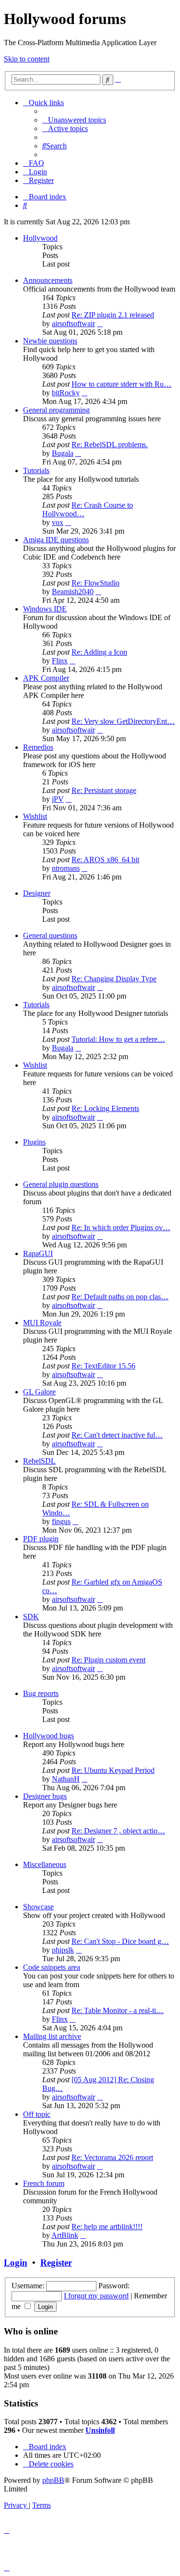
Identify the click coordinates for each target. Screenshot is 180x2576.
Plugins (34, 1142)
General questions (50, 935)
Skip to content (27, 59)
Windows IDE (45, 609)
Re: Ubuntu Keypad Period (113, 1770)
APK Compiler (46, 678)
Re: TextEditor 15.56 (103, 1366)
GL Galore (39, 1392)
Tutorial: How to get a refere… (118, 1039)
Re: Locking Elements (105, 1108)
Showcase (38, 1907)
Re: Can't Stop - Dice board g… (120, 1941)
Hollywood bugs (48, 1736)
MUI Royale (42, 1323)
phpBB (53, 2480)
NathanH (66, 1779)
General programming (56, 410)
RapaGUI (38, 1253)
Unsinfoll (100, 2430)
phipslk (63, 1950)
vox (58, 522)
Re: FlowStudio (96, 583)
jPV (58, 799)
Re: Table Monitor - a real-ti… (118, 2010)
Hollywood (40, 238)
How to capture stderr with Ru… (121, 384)
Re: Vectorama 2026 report (112, 2157)
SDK (31, 1617)
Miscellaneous (45, 1864)
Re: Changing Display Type (114, 979)
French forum (44, 2183)
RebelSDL (39, 1461)
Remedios (38, 747)
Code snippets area (52, 1967)
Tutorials (36, 470)
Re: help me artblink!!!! (107, 2227)
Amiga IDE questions (56, 540)
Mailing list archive (52, 2036)
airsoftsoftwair (73, 324)
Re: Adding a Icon (99, 652)
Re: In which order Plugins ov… (121, 1227)
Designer (37, 893)
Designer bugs (45, 1796)
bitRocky (66, 393)
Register (56, 2263)
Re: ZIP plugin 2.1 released (113, 315)
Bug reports (41, 1693)
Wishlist (35, 816)
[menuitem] (74, 120)
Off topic (37, 2114)
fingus (61, 1521)
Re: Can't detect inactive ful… (117, 1435)
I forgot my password (96, 2296)
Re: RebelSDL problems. (110, 445)
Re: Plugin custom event (108, 1660)
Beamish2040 (73, 592)
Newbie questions (50, 341)
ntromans (66, 868)
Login (16, 2263)
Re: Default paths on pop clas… (120, 1297)
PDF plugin (41, 1539)
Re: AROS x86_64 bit (105, 860)
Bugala (63, 453)
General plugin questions (61, 1184)
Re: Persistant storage (104, 790)
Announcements (48, 280)
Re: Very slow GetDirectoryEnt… (123, 721)
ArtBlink (65, 2235)
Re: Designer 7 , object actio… (118, 1831)
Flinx (60, 661)
